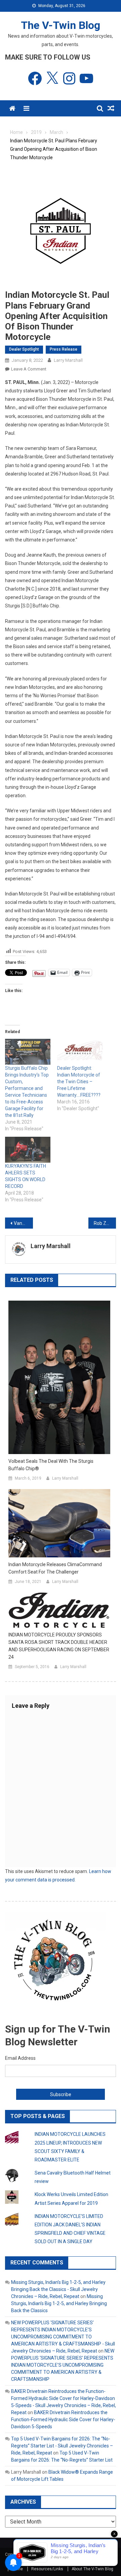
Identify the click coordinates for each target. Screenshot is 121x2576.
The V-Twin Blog (61, 25)
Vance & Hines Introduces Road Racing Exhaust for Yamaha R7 (23, 1223)
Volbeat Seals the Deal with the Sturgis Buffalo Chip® (51, 1465)
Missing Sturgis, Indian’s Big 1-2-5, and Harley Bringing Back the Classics (59, 2303)
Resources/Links (47, 2569)
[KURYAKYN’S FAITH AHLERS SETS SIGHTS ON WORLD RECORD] (28, 1150)
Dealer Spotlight (24, 349)
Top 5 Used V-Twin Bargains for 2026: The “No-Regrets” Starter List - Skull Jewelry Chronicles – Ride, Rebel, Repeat (62, 2446)
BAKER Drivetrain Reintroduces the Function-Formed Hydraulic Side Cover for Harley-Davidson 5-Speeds (63, 2420)
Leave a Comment (29, 369)
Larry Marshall (68, 360)
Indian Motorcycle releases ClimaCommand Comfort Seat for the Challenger (55, 1568)
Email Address (20, 2058)
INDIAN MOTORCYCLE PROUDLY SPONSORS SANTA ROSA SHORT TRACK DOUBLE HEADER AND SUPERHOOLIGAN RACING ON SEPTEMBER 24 (59, 1646)
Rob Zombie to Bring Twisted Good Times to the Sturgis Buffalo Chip (105, 1223)
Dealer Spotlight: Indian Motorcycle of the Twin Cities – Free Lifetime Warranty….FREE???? (79, 1082)
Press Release (64, 349)
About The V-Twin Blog (92, 2569)
